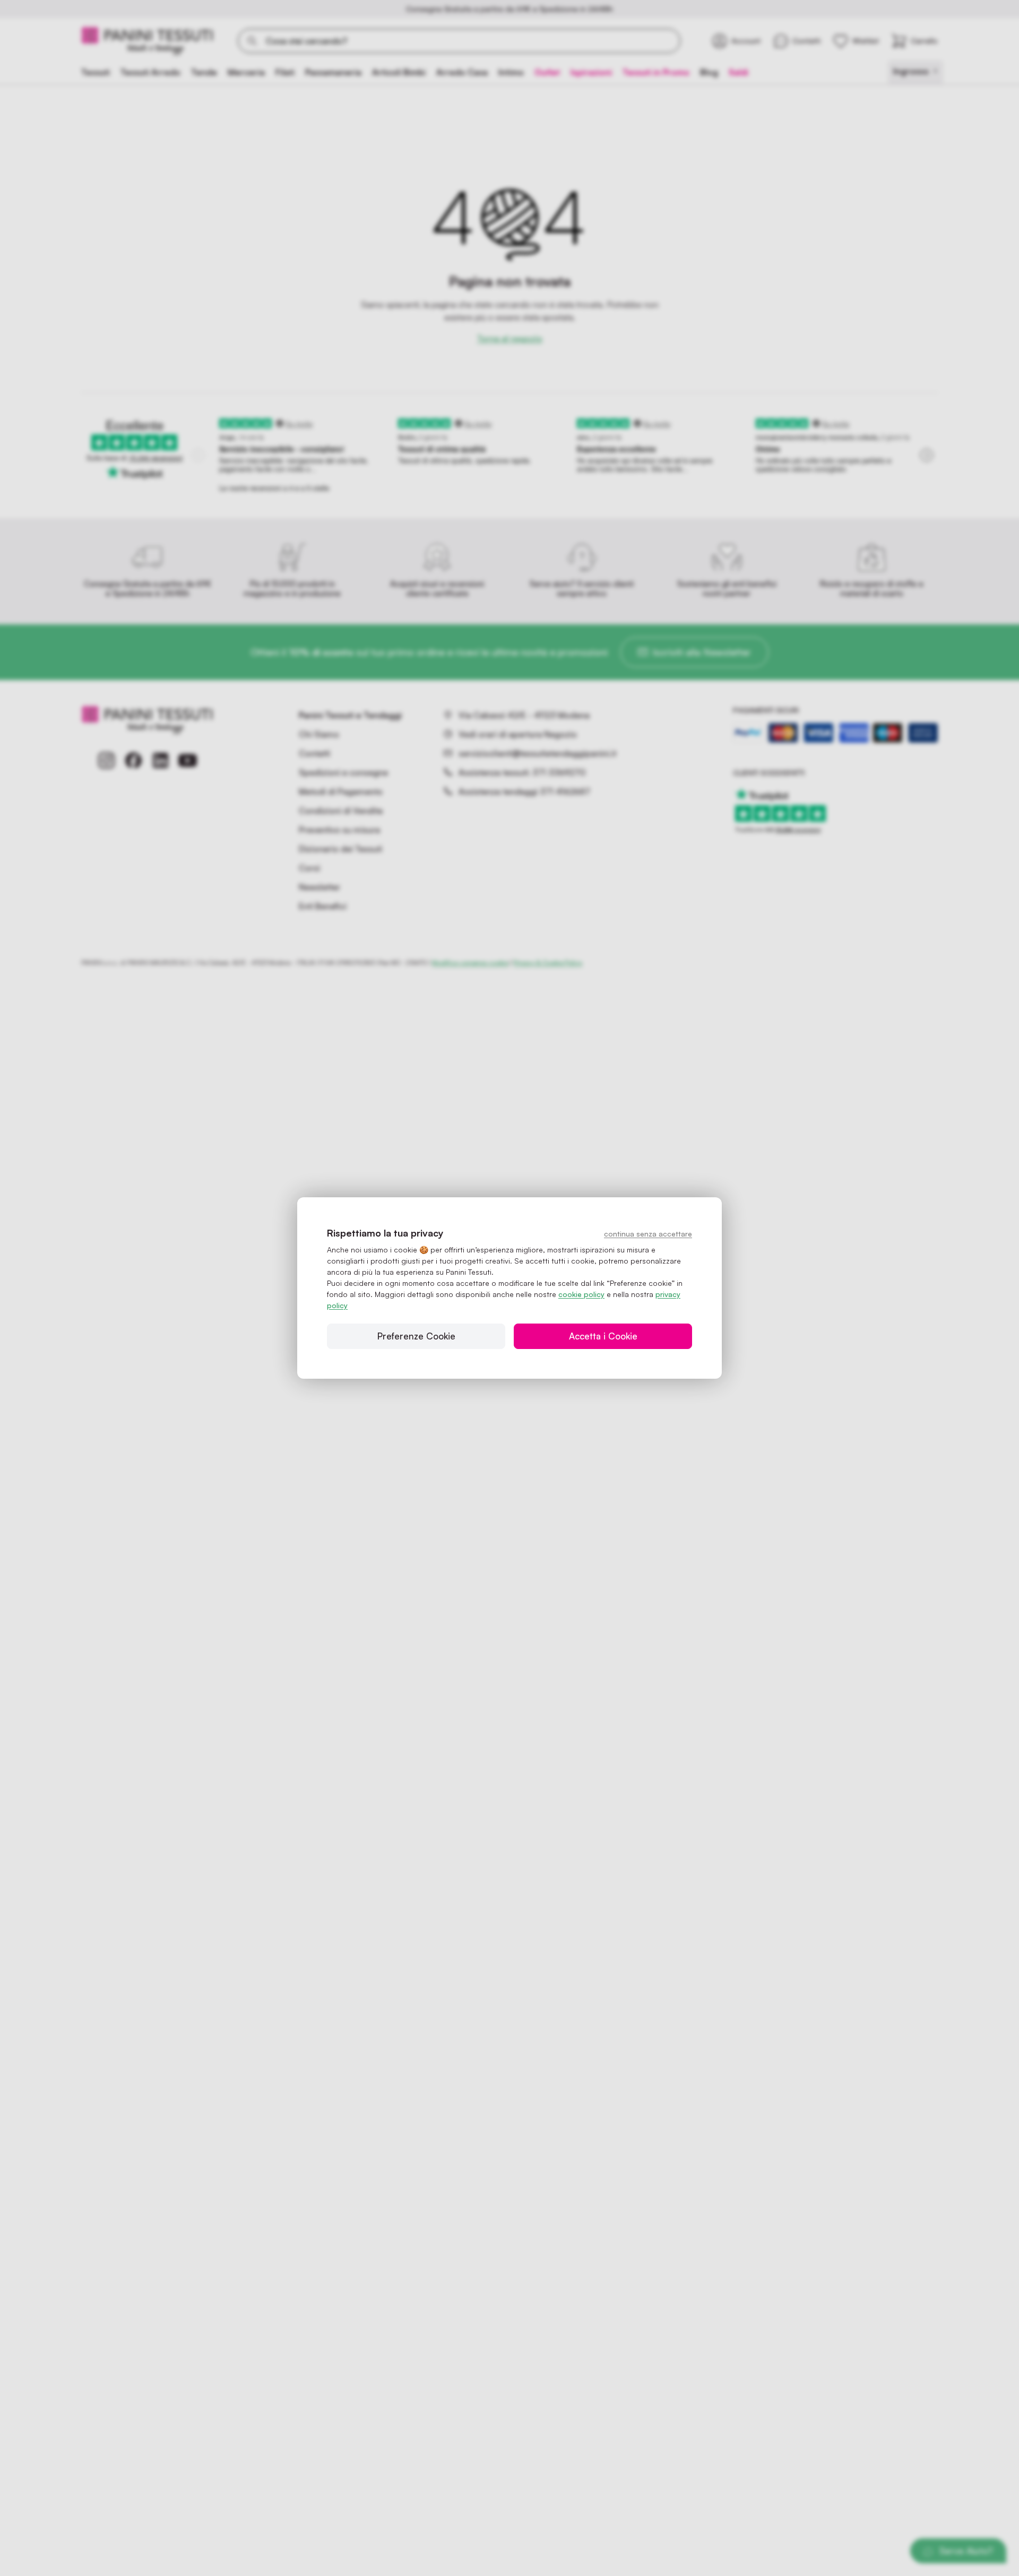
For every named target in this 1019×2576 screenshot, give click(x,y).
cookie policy (581, 1294)
